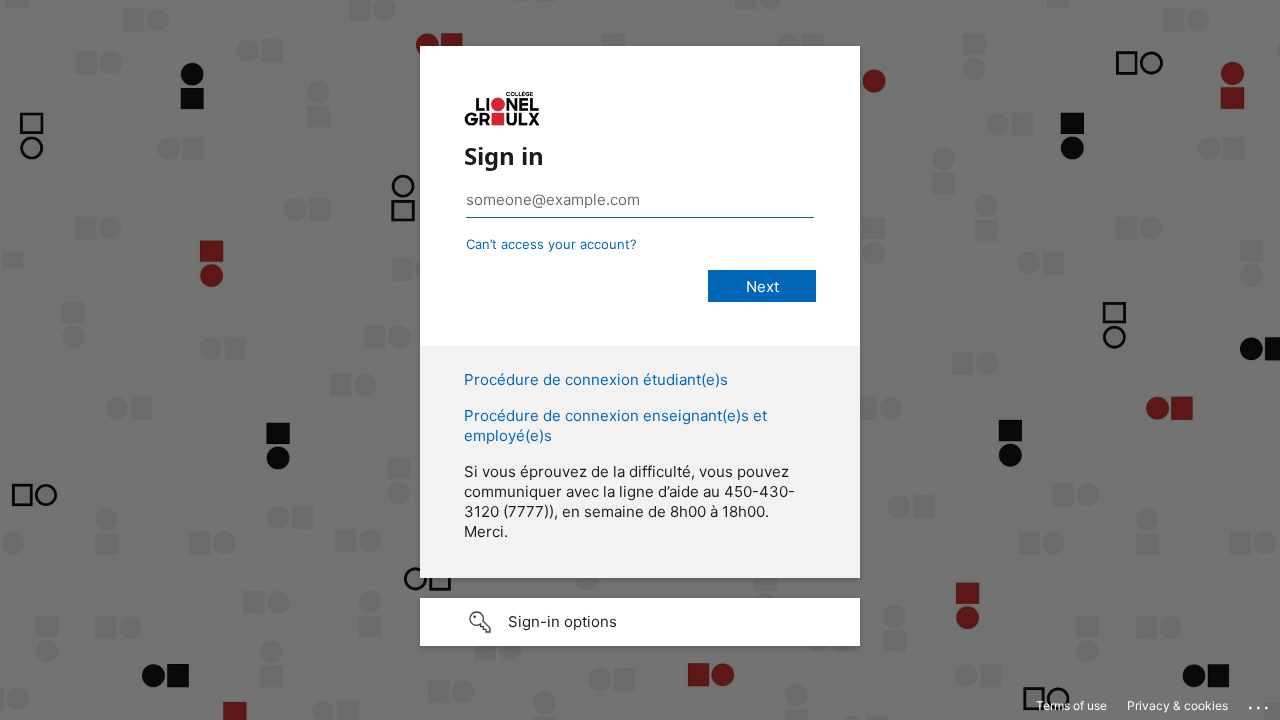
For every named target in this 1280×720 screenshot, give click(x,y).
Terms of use (1071, 705)
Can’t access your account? (551, 244)
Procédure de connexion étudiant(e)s (596, 379)
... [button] (1260, 703)
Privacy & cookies (1177, 705)
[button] (640, 622)
